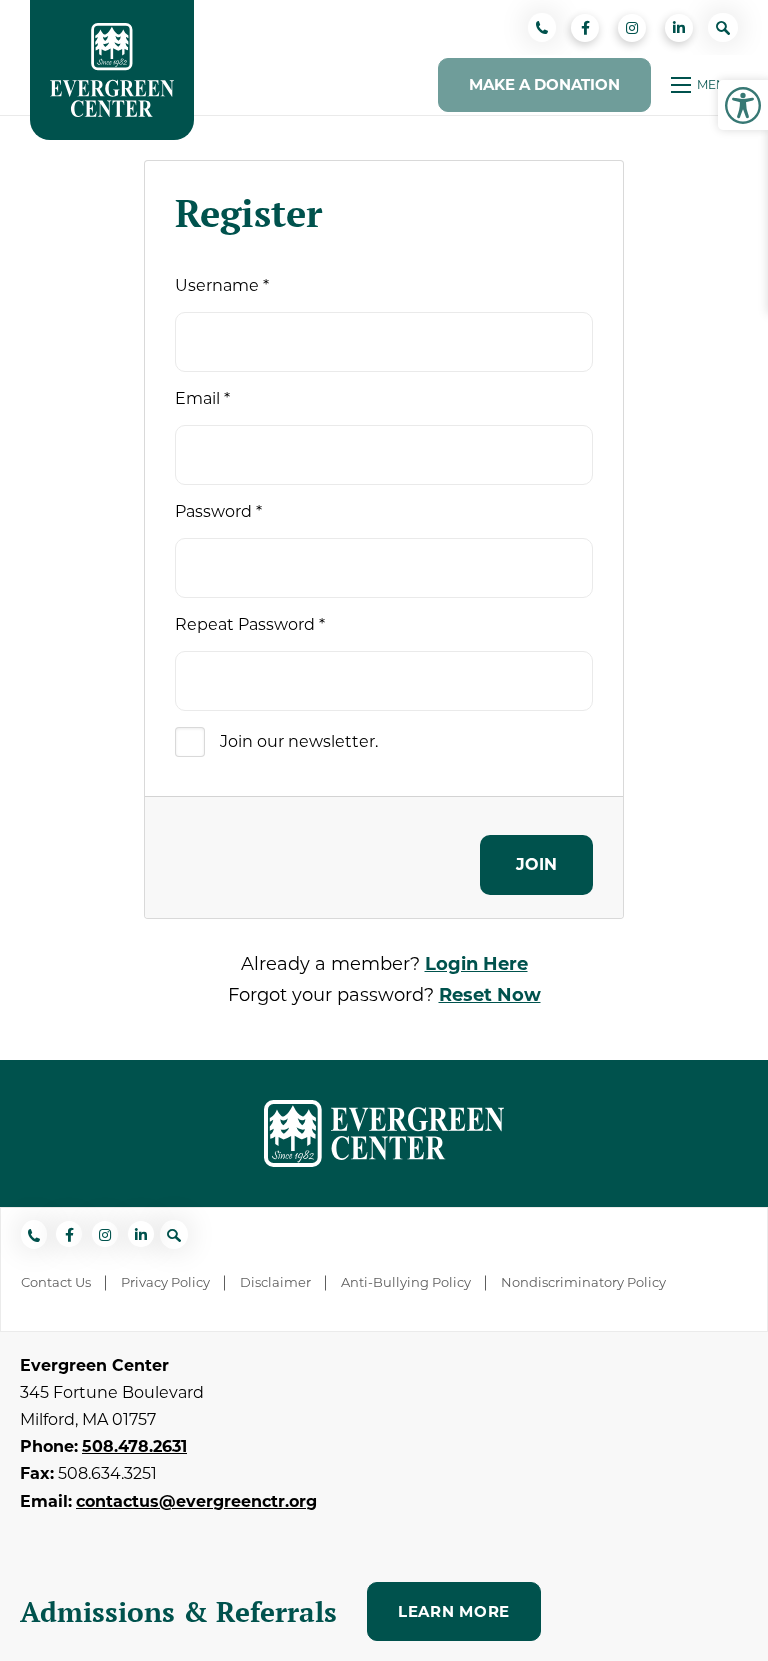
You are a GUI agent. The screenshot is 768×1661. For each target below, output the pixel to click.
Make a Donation (544, 84)
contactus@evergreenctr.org (196, 1501)
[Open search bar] (723, 27)
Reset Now (490, 995)
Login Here (476, 964)
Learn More (454, 1611)
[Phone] (542, 27)
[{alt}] (384, 1132)
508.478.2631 (134, 1446)
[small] (585, 28)
